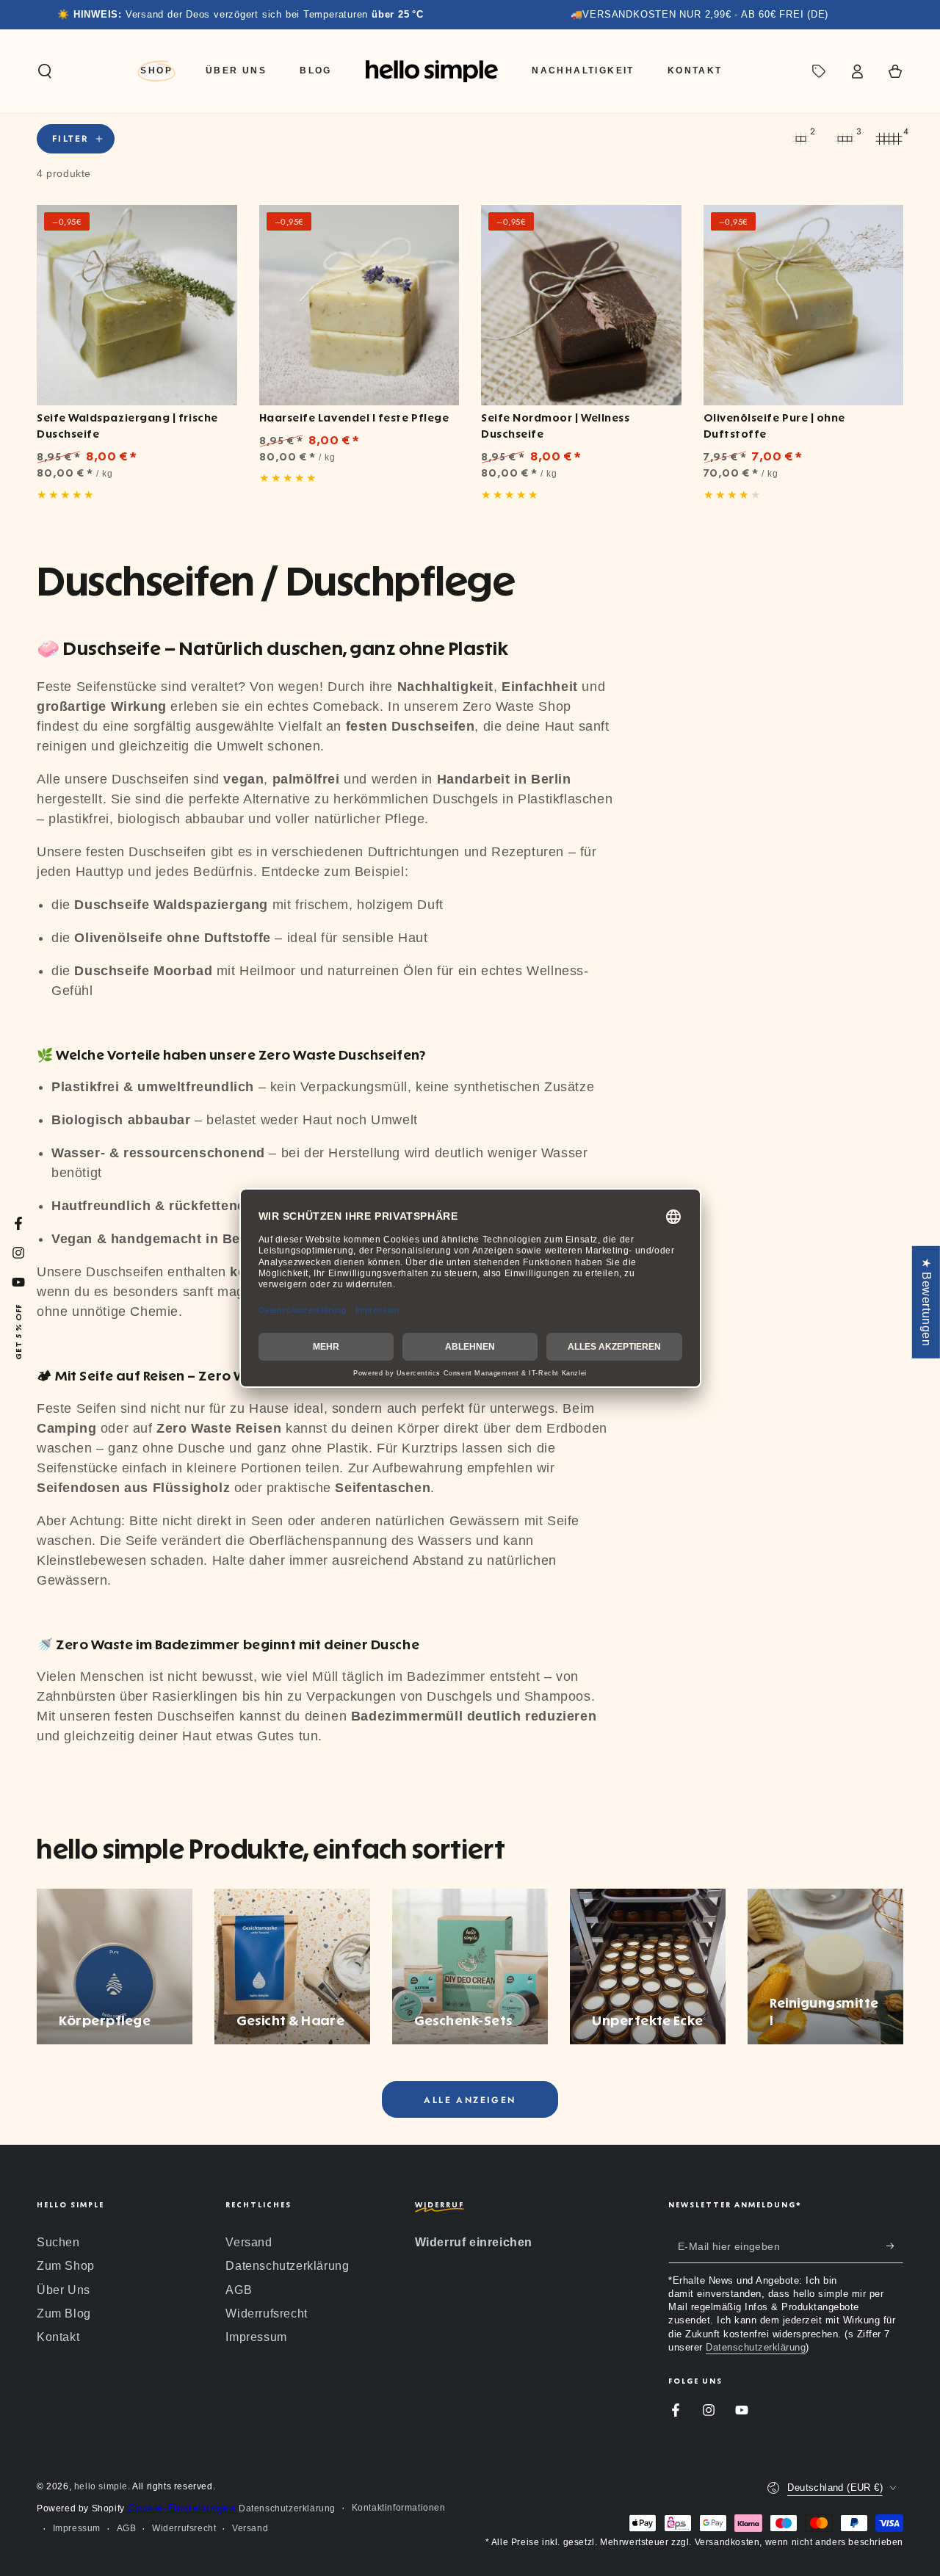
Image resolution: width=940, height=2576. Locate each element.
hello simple (101, 2486)
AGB (239, 2290)
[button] (45, 71)
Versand (249, 2242)
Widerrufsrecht (266, 2313)
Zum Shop (66, 2266)
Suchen (58, 2242)
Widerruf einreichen (474, 2242)
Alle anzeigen (470, 2100)
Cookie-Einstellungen (182, 2508)
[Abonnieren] (895, 2246)
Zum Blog (64, 2313)
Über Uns (64, 2290)
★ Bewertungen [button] (926, 1302)
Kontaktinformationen (399, 2508)
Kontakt (58, 2337)
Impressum (256, 2337)
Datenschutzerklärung (287, 2266)
